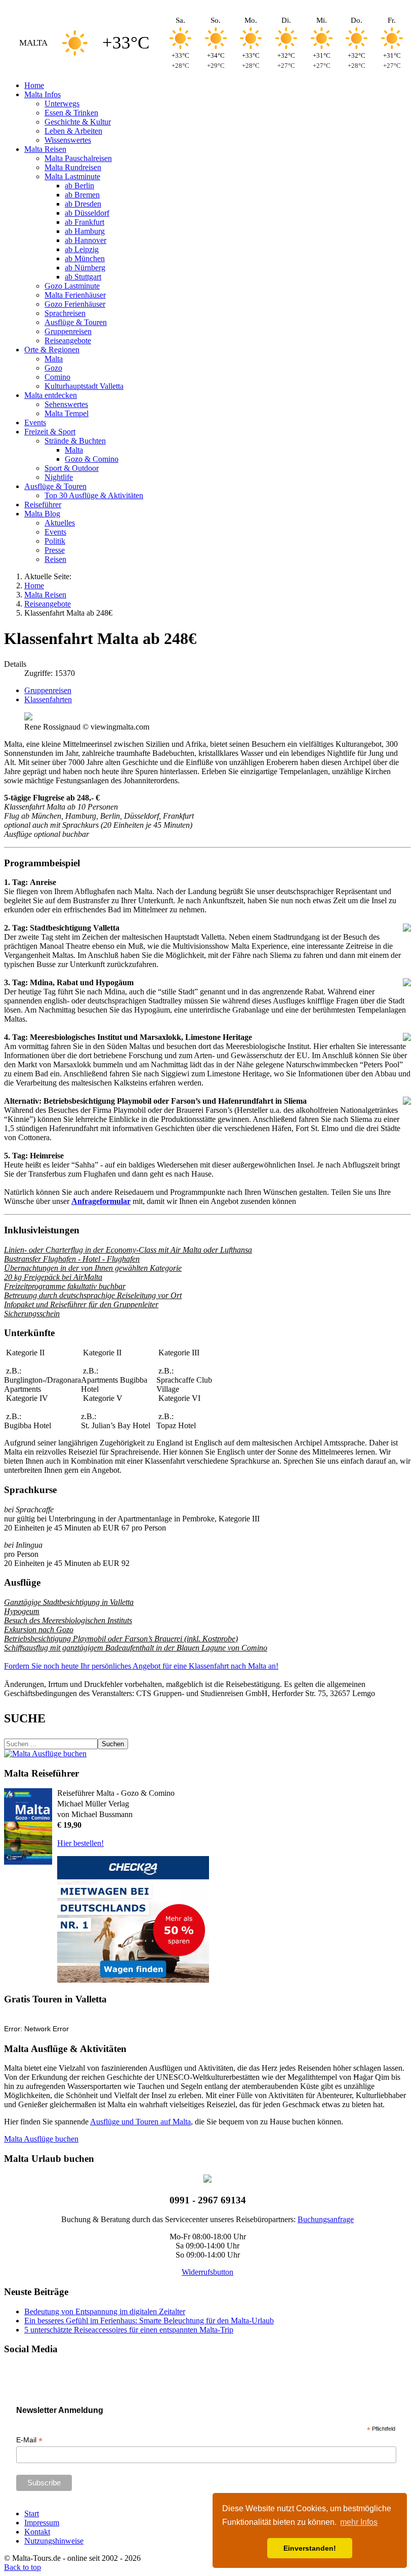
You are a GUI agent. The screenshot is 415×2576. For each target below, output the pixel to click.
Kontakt (37, 2532)
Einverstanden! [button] (310, 2548)
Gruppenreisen (48, 690)
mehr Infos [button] (359, 2522)
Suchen (113, 1744)
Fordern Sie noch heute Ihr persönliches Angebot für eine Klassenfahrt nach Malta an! (141, 1666)
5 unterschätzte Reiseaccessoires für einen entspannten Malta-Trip (129, 2330)
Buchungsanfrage (326, 2219)
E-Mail (29, 2440)
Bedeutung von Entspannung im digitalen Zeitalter (105, 2311)
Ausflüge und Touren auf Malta (140, 2122)
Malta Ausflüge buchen (41, 2139)
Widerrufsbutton (207, 2272)
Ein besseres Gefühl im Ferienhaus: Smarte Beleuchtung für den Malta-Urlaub (149, 2321)
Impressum (42, 2523)
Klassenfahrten (48, 699)
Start (32, 2513)
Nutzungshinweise (54, 2541)
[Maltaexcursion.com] (45, 1754)
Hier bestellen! (80, 1843)
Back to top (23, 2567)
